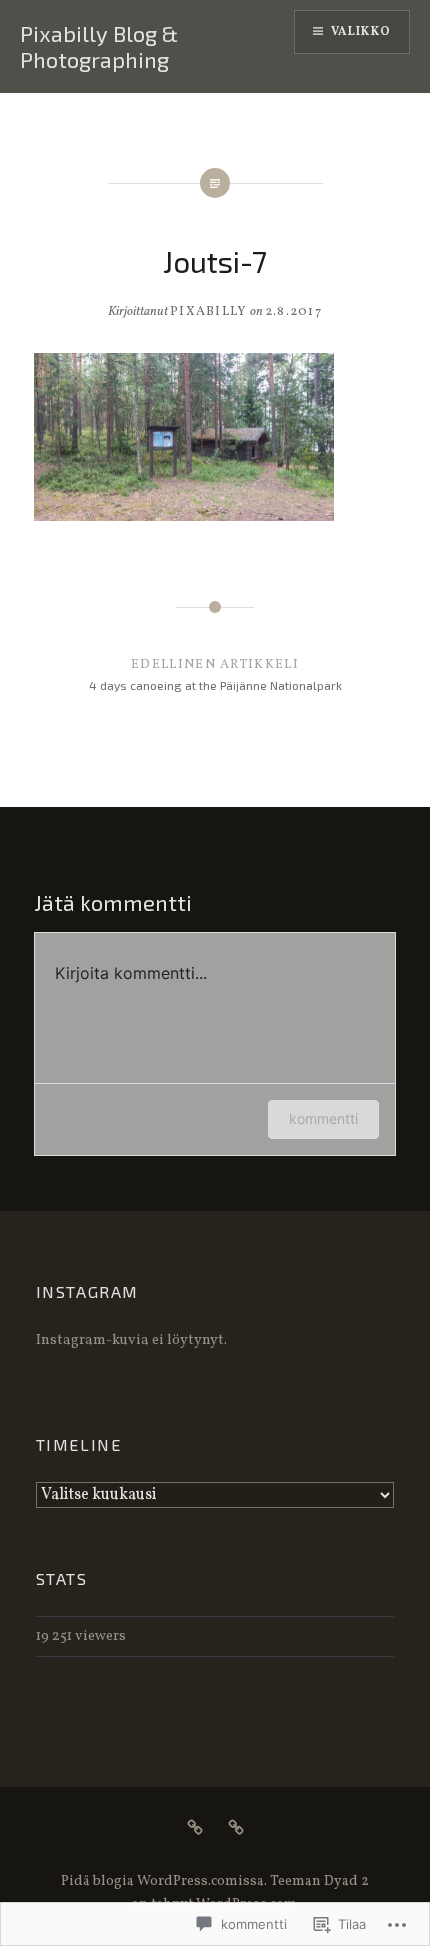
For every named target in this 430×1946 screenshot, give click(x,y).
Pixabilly (209, 312)
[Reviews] (195, 1828)
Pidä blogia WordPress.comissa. (164, 1881)
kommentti (323, 1118)
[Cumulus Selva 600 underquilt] (236, 1828)
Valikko (361, 32)
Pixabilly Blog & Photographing (99, 46)
